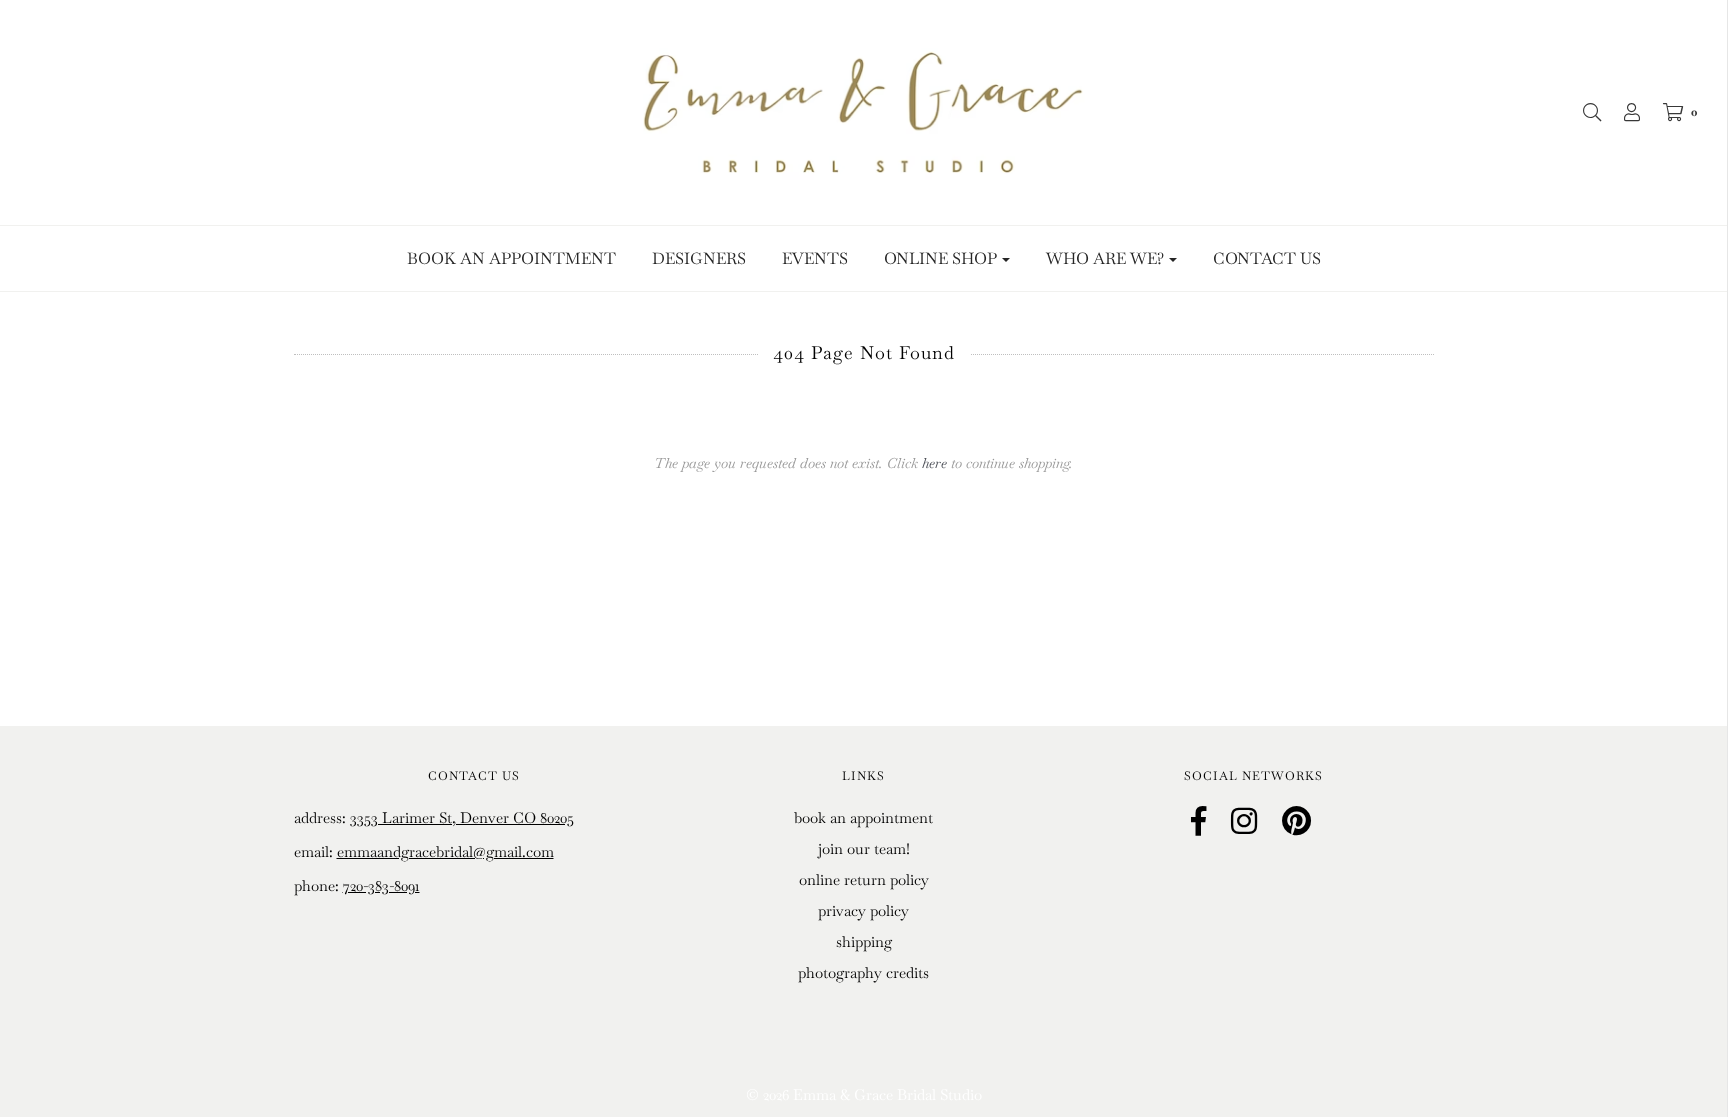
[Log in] (1622, 112)
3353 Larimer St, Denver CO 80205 (462, 817)
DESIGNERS (699, 258)
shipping (864, 941)
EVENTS (815, 258)
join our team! (864, 848)
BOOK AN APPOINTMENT (511, 258)
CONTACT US (1267, 258)
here (934, 463)
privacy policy (863, 910)
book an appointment (863, 817)
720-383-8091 (381, 885)
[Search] (1582, 112)
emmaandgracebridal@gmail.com (445, 851)
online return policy (864, 879)
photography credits (863, 972)
